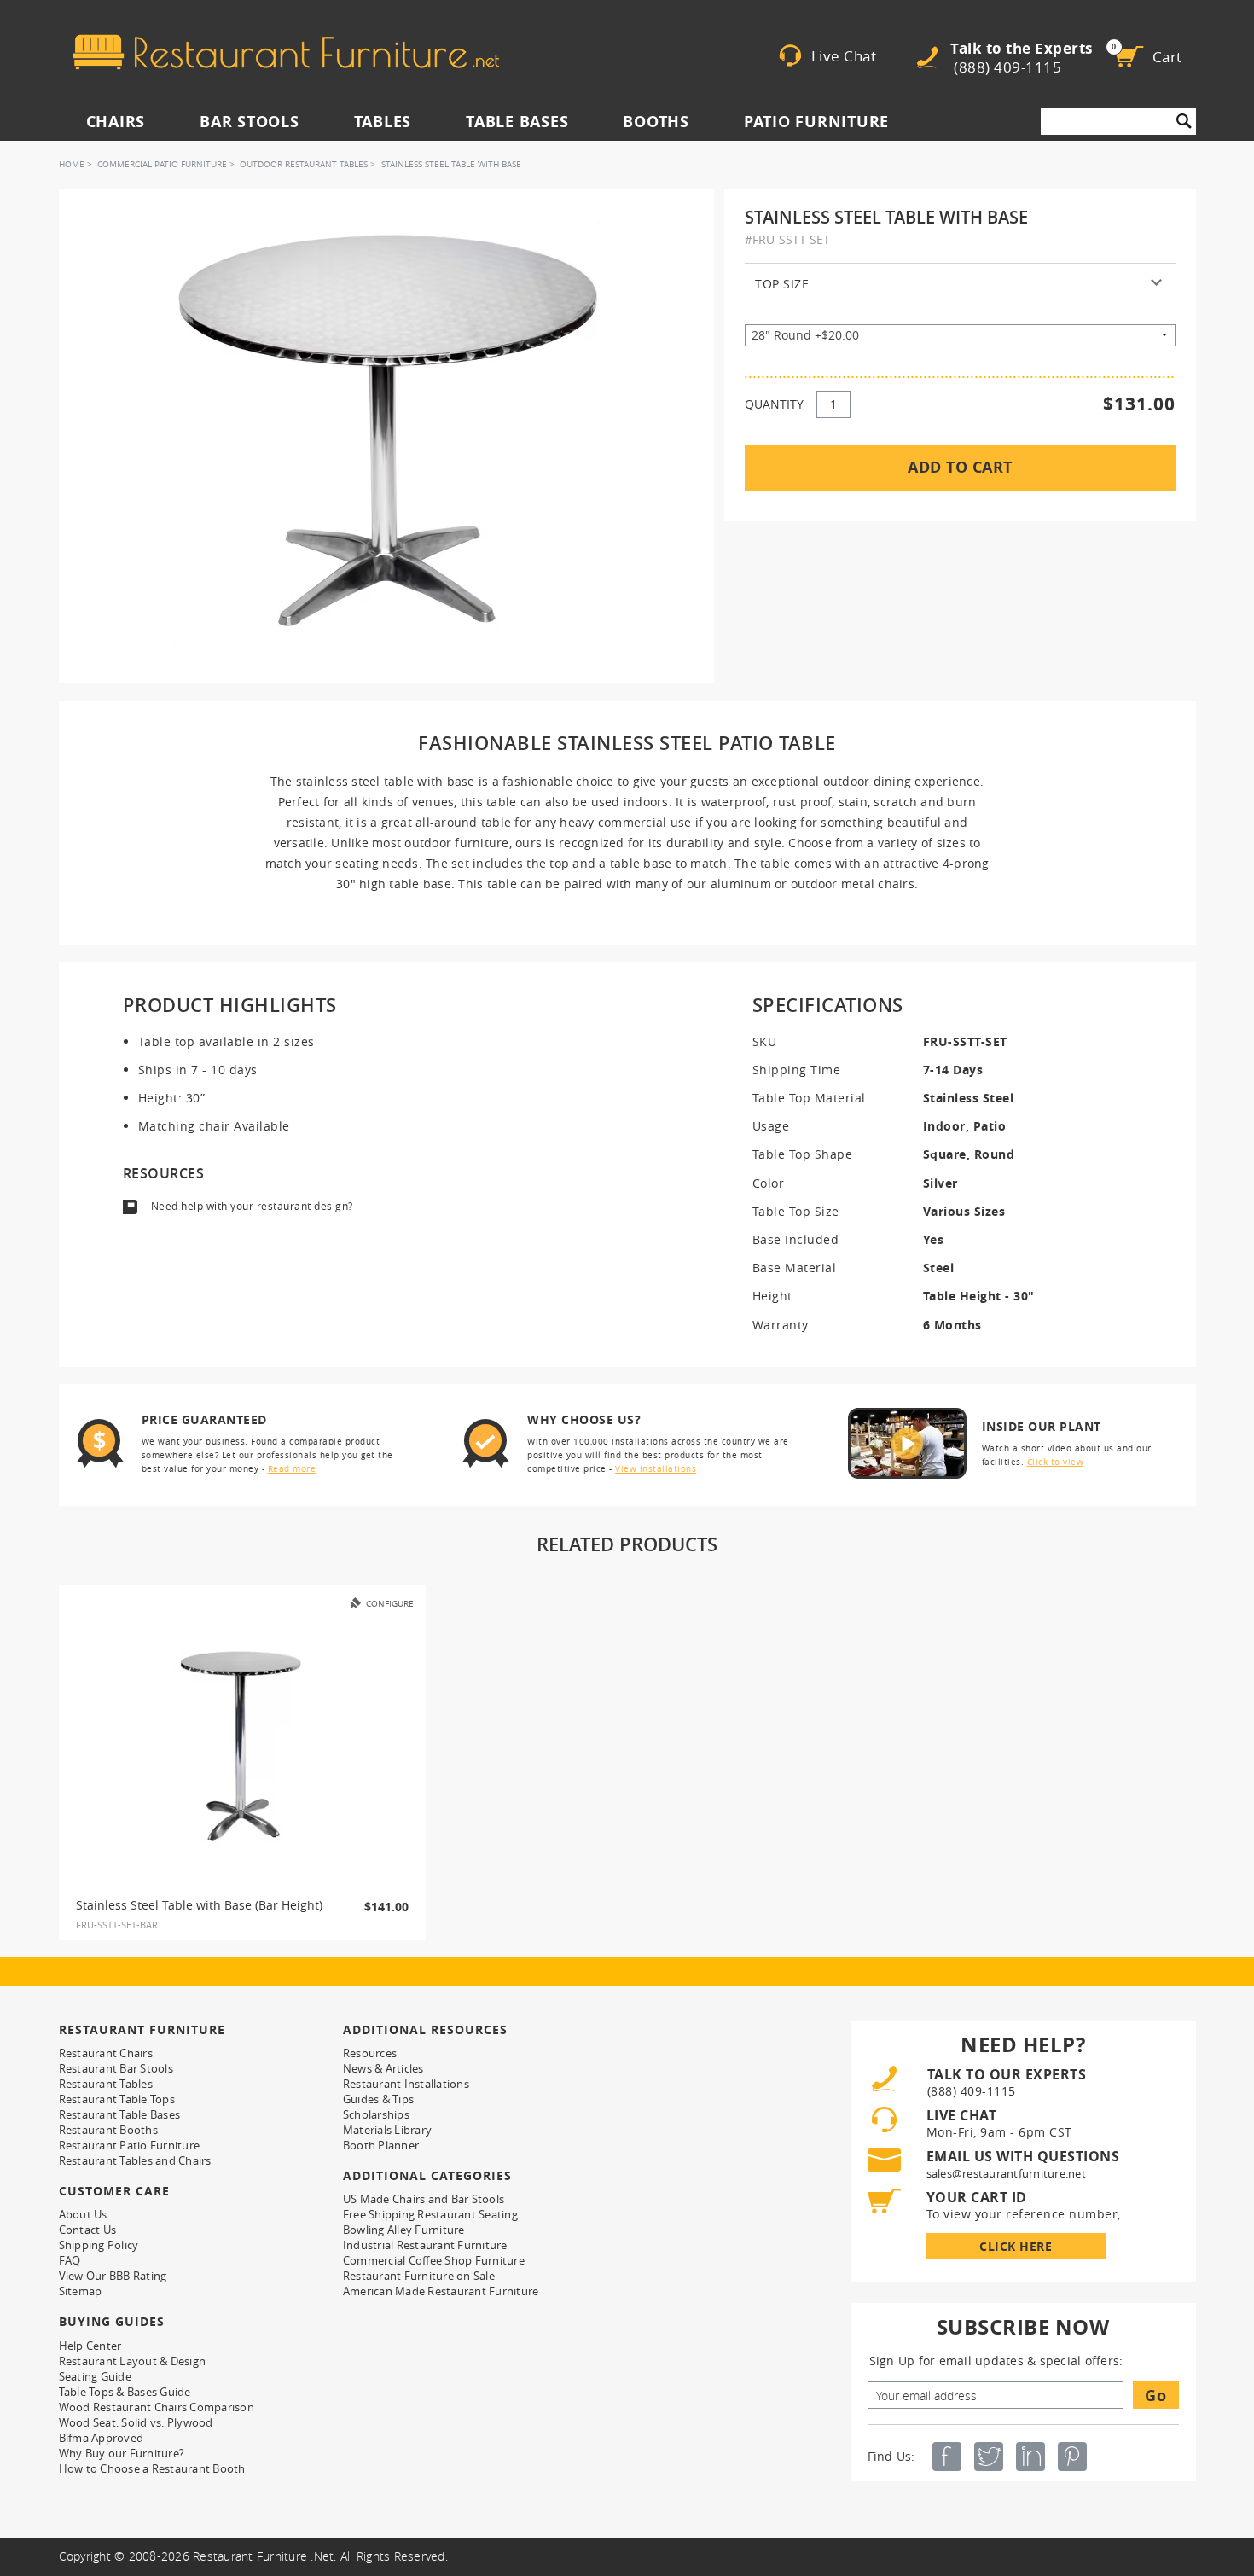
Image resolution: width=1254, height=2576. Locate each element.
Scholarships (376, 2114)
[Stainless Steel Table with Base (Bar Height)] (242, 1747)
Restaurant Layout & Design (133, 2361)
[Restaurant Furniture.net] (286, 52)
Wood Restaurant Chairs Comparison (157, 2407)
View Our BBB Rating (113, 2276)
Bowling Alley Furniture (404, 2230)
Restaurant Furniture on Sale (419, 2276)
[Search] (1184, 121)
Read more (292, 1469)
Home (72, 164)
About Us (83, 2214)
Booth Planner (381, 2145)
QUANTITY (774, 404)
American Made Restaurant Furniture (441, 2291)
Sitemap (81, 2291)
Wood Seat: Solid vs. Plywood (136, 2422)
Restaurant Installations (406, 2084)
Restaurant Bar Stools (116, 2068)
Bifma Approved (102, 2438)
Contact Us (88, 2230)
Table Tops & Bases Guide (125, 2392)
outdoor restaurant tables (304, 164)
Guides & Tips (378, 2099)
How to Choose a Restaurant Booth (152, 2468)
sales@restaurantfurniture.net (1006, 2173)
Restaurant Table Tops (117, 2099)
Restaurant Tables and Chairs (135, 2160)
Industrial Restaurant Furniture (425, 2245)
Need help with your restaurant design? (252, 1206)
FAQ (70, 2260)
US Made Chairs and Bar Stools (424, 2199)
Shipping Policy (99, 2245)
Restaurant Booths (108, 2130)
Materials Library (387, 2130)
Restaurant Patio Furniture (130, 2145)
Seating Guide (95, 2376)
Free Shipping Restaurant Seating (430, 2214)
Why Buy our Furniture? (122, 2453)
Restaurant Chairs (106, 2053)
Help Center (90, 2346)
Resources (370, 2053)
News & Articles (383, 2068)
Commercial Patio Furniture (162, 164)
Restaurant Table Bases (120, 2114)
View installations (656, 1469)
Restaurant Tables (106, 2084)
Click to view (1056, 1462)
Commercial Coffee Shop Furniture (434, 2260)
